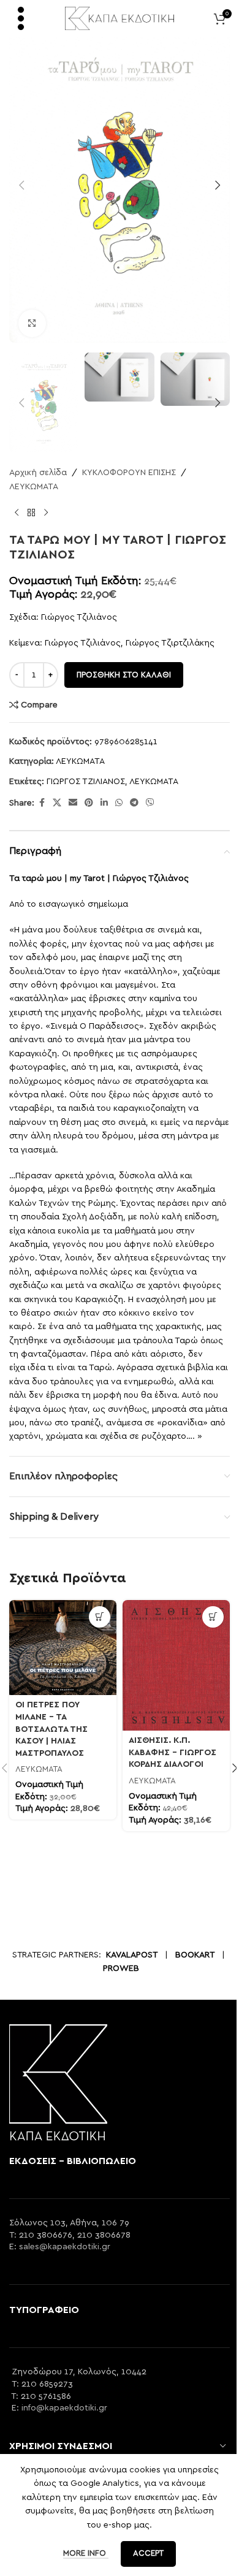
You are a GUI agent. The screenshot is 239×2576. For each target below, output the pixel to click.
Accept (148, 2554)
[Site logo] (120, 18)
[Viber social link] (150, 803)
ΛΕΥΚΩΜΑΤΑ (34, 487)
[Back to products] (31, 513)
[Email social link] (73, 803)
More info (86, 2554)
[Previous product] (17, 513)
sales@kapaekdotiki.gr (65, 2247)
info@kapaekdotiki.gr (64, 2408)
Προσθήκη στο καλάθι (124, 675)
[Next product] (46, 513)
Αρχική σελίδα (38, 473)
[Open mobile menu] (21, 18)
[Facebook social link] (42, 803)
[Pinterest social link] (89, 803)
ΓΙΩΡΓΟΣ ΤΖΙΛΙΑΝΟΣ (86, 782)
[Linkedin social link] (104, 803)
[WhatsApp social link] (119, 803)
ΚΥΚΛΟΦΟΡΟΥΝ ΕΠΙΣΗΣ (129, 473)
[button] (21, 185)
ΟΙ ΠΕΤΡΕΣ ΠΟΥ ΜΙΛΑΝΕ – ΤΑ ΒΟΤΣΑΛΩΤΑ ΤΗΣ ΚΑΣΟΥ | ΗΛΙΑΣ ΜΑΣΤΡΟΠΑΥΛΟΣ (51, 1729)
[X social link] (57, 803)
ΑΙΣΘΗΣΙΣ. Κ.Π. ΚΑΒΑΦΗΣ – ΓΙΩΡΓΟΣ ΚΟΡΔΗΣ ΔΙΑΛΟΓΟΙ (173, 1752)
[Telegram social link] (134, 803)
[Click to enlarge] (32, 323)
